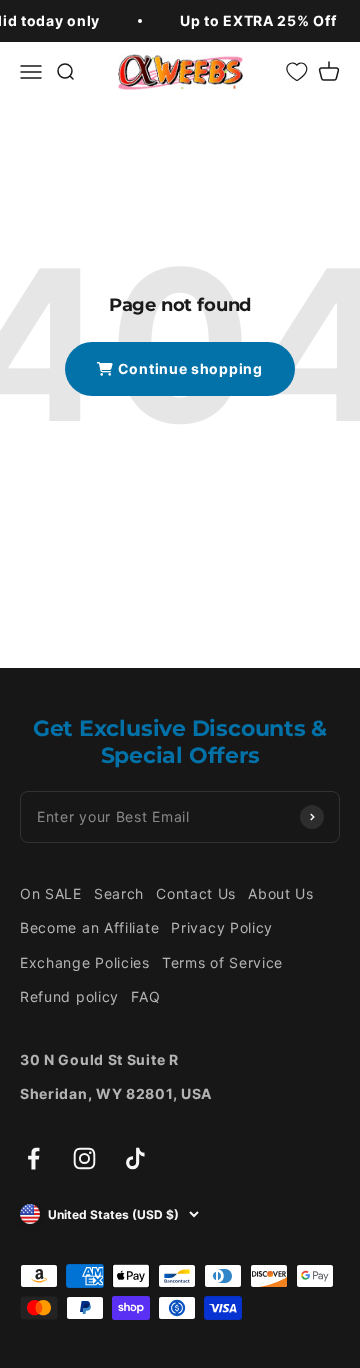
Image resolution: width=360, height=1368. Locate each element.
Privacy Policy (222, 927)
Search (119, 893)
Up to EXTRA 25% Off (258, 20)
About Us (281, 893)
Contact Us (196, 893)
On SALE (51, 893)
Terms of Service (222, 962)
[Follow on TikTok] (135, 1158)
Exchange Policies (85, 962)
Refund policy (69, 996)
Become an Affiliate (89, 927)
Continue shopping (188, 368)
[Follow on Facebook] (33, 1158)
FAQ (145, 996)
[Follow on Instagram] (84, 1158)
